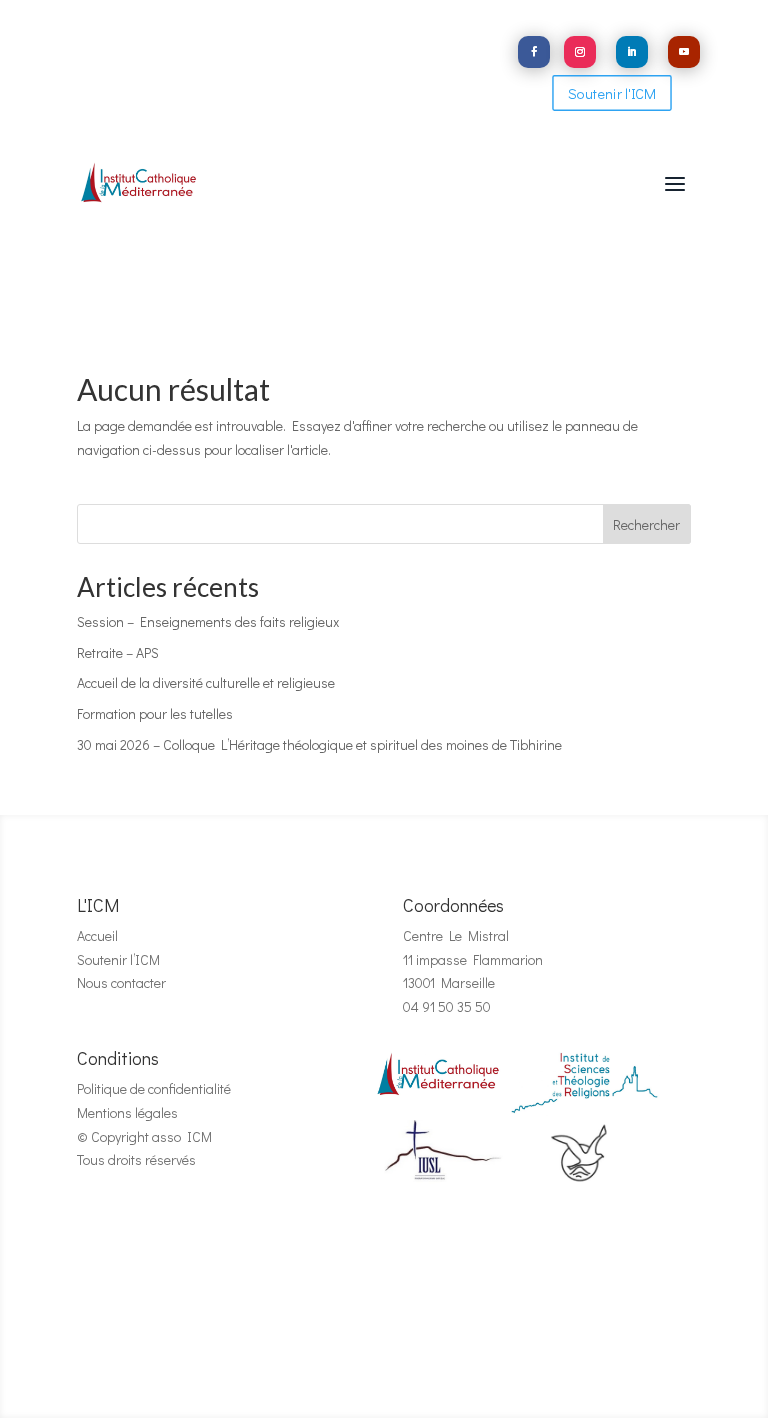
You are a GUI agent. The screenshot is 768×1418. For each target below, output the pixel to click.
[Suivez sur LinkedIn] (632, 52)
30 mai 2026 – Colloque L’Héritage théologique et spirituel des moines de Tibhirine (319, 744)
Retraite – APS (118, 652)
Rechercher (646, 524)
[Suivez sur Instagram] (580, 52)
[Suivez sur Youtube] (684, 52)
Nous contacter (121, 982)
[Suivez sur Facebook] (534, 52)
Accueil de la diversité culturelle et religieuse (206, 682)
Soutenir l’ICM (118, 959)
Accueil (97, 935)
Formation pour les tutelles (155, 713)
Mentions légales (127, 1112)
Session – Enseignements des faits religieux (208, 621)
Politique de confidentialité (154, 1088)
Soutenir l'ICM (612, 93)
